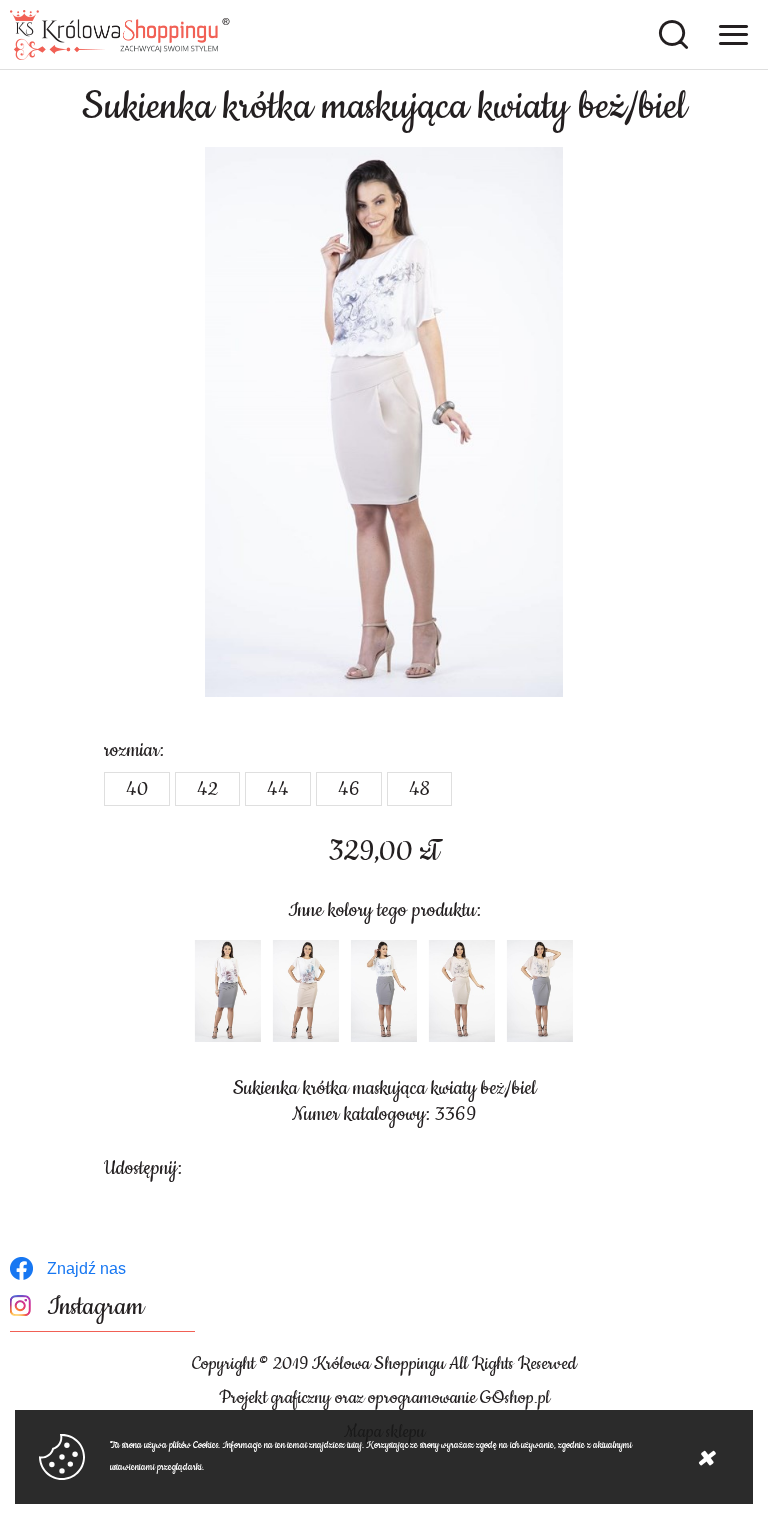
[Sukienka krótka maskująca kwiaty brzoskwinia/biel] (306, 991)
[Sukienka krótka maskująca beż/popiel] (540, 991)
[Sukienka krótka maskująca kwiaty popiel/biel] (384, 991)
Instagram (95, 1307)
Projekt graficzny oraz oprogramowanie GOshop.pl (384, 1398)
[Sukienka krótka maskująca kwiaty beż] (462, 991)
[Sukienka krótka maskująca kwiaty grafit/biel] (228, 991)
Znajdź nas (86, 1268)
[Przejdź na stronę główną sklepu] (120, 35)
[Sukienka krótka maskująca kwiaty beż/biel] (384, 422)
